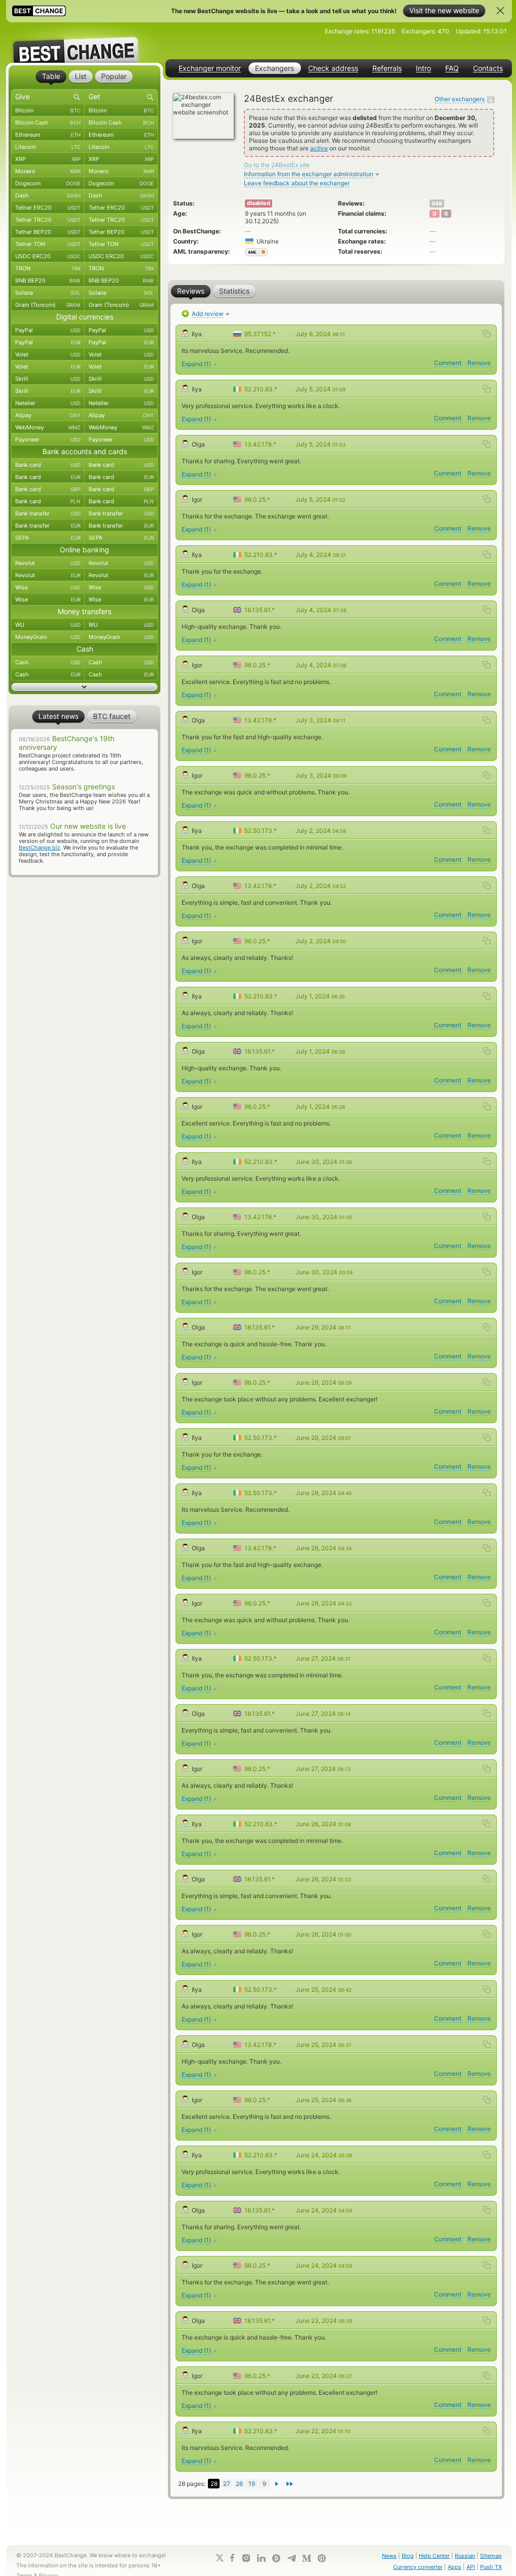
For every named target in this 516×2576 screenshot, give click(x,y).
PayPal (48, 330)
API (471, 2567)
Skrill (48, 379)
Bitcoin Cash (48, 123)
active (319, 148)
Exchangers (274, 68)
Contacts (488, 68)
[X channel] (220, 2558)
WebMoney (48, 427)
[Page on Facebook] (232, 2558)
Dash (48, 195)
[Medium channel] (307, 2558)
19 (252, 2484)
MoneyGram (48, 637)
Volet (48, 354)
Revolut (48, 563)
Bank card (48, 465)
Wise (48, 587)
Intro (423, 68)
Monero (48, 171)
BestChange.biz (39, 848)
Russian (465, 2556)
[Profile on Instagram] (246, 2558)
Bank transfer (48, 513)
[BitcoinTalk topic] (276, 2558)
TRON (48, 268)
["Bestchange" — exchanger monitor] (84, 43)
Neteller (48, 403)
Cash (48, 662)
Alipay (48, 415)
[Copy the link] (487, 334)
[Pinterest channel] (322, 2558)
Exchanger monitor (210, 68)
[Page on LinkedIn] (261, 2558)
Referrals (387, 68)
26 (239, 2484)
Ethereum (48, 135)
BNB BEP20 (48, 280)
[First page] (290, 2484)
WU (48, 625)
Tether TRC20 (48, 220)
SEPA (48, 538)
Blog (408, 2556)
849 (437, 204)
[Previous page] (277, 2484)
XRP (48, 159)
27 (227, 2484)
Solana (48, 293)
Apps (455, 2567)
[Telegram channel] (291, 2558)
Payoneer (48, 439)
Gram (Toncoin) (48, 305)
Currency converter (418, 2567)
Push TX (491, 2567)
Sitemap (491, 2556)
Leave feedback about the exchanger (297, 183)
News (389, 2556)
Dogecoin (48, 183)
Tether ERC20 (48, 208)
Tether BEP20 (48, 232)
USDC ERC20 (48, 256)
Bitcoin (48, 110)
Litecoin (48, 147)
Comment (448, 363)
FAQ (452, 68)
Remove (479, 363)
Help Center (434, 2556)
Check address (333, 68)
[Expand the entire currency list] (84, 687)
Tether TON (48, 244)
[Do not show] (500, 11)
